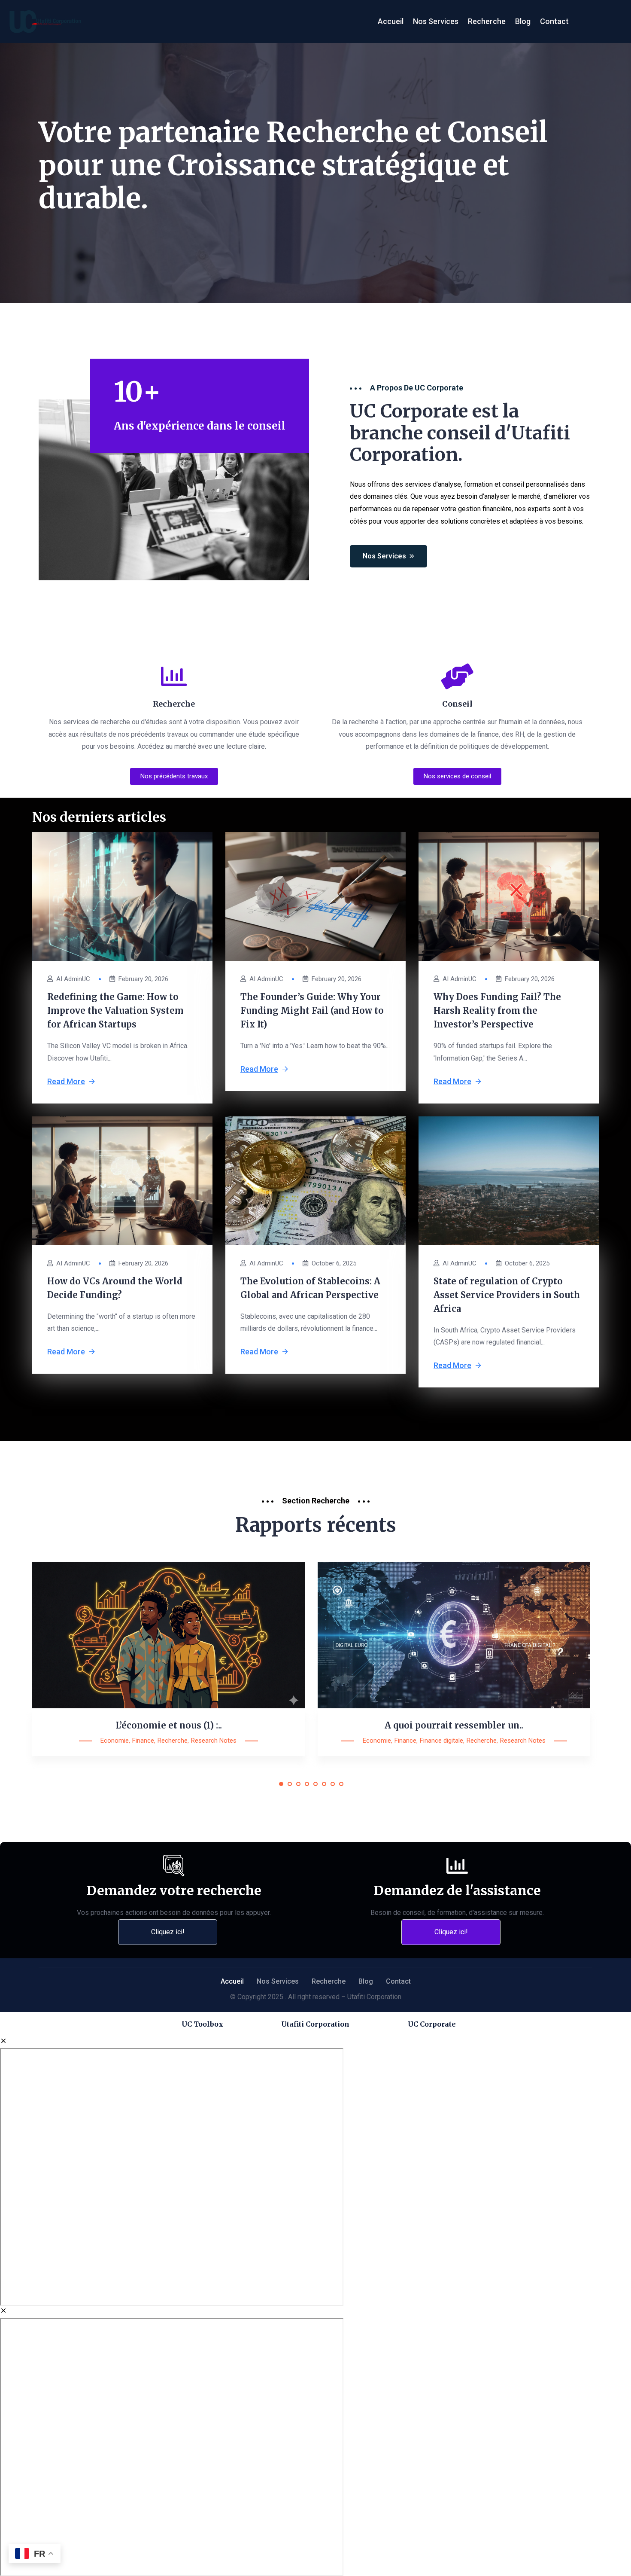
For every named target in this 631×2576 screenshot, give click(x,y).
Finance (143, 1741)
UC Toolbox (202, 2024)
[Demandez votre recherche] (174, 1866)
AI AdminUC (73, 979)
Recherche (173, 1741)
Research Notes (214, 1741)
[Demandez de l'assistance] (457, 1866)
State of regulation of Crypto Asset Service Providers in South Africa (507, 1295)
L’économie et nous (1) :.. (169, 1725)
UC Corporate (432, 2024)
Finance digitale (441, 1741)
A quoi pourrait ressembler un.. (454, 1725)
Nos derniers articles (99, 817)
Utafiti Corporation (315, 2024)
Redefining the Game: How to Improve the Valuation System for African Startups (115, 1011)
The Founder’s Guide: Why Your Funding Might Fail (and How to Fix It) (312, 1011)
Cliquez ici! (168, 1932)
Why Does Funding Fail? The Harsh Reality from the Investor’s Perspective (497, 1011)
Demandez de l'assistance (457, 1890)
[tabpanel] (168, 1672)
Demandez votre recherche (174, 1890)
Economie (115, 1741)
